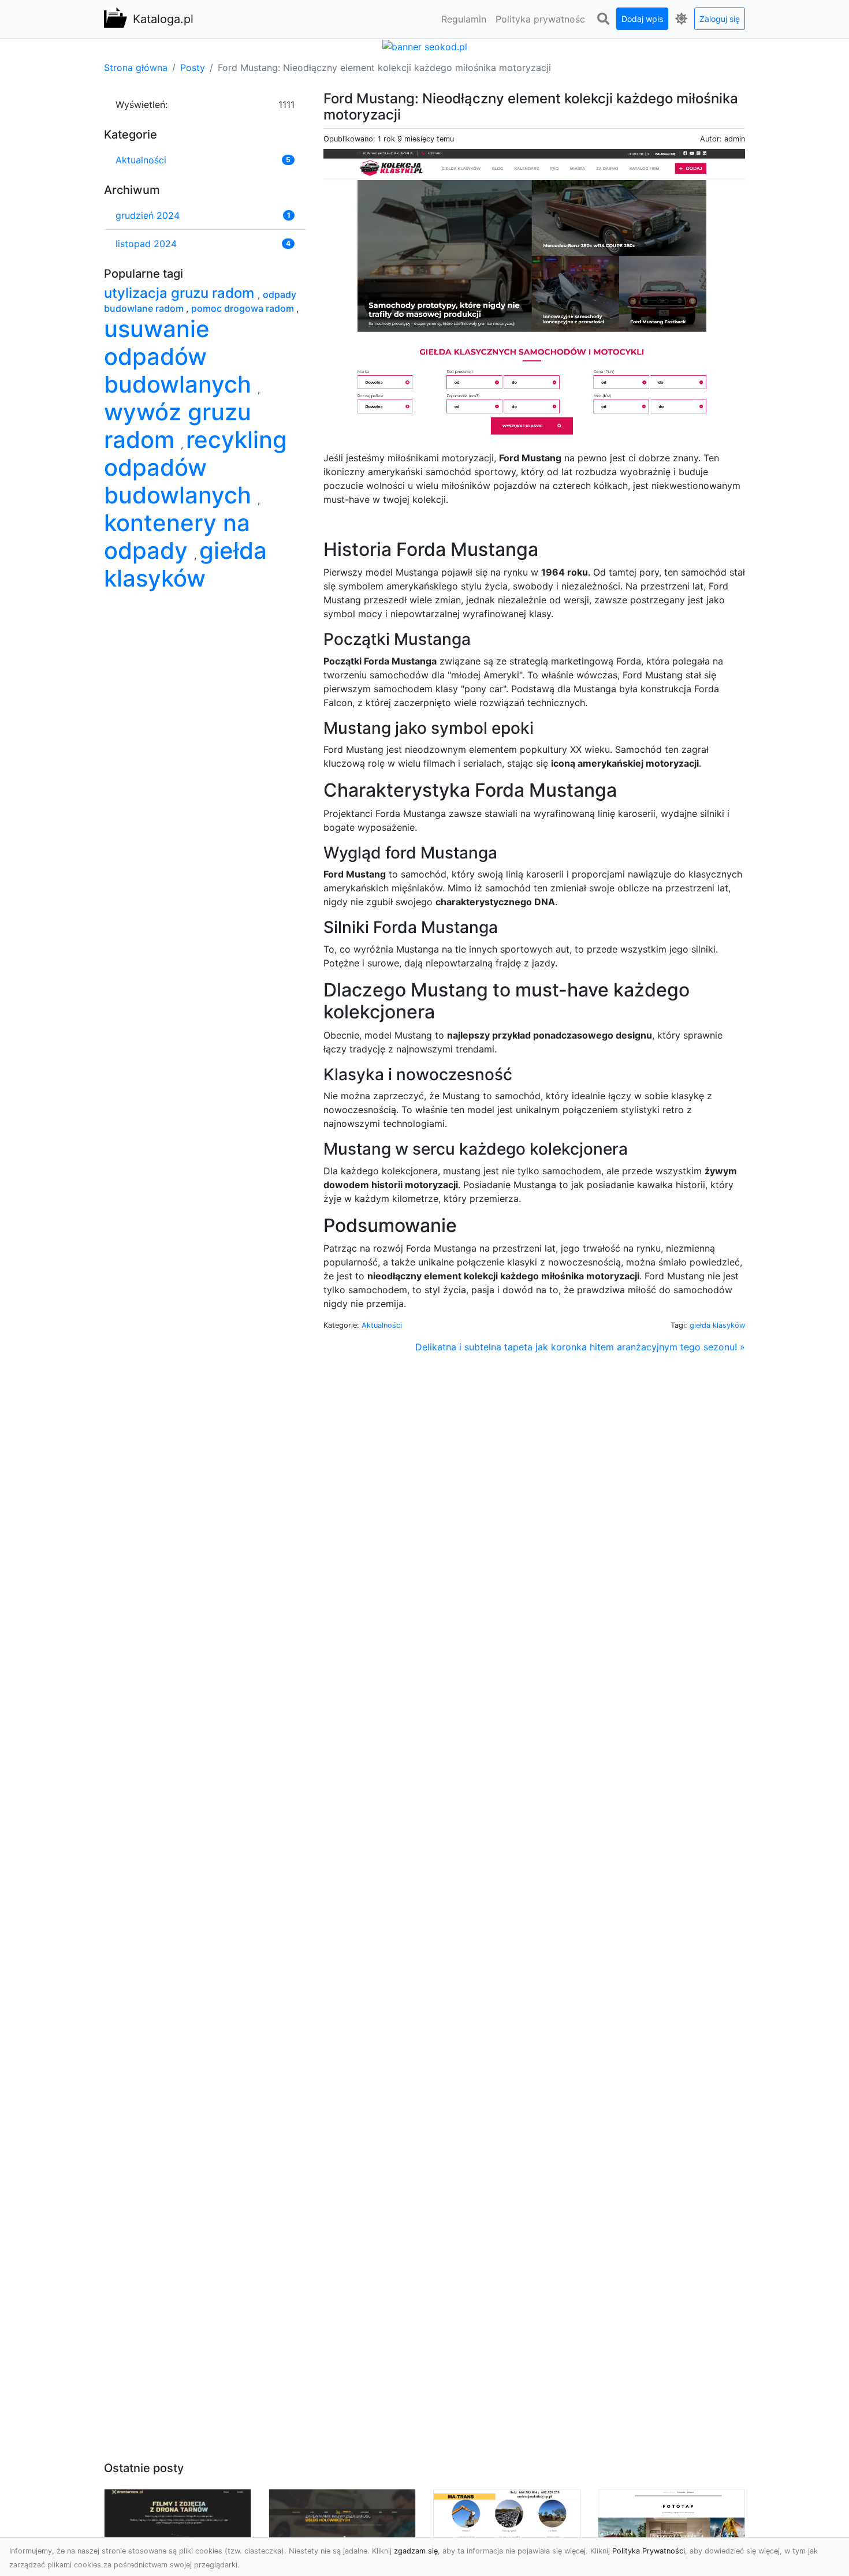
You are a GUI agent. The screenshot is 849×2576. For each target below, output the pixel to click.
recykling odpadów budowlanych (196, 467)
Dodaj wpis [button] (642, 19)
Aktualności (382, 1325)
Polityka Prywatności (649, 2551)
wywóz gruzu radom (178, 426)
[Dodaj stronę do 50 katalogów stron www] (425, 46)
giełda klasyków (717, 1325)
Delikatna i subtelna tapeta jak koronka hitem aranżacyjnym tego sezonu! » (580, 1347)
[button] (603, 19)
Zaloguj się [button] (720, 19)
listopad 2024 (146, 244)
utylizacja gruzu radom (181, 293)
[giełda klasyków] (534, 294)
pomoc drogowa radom (244, 308)
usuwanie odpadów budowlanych (181, 356)
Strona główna (136, 68)
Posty (193, 68)
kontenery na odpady (177, 537)
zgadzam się (416, 2551)
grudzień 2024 (148, 215)
